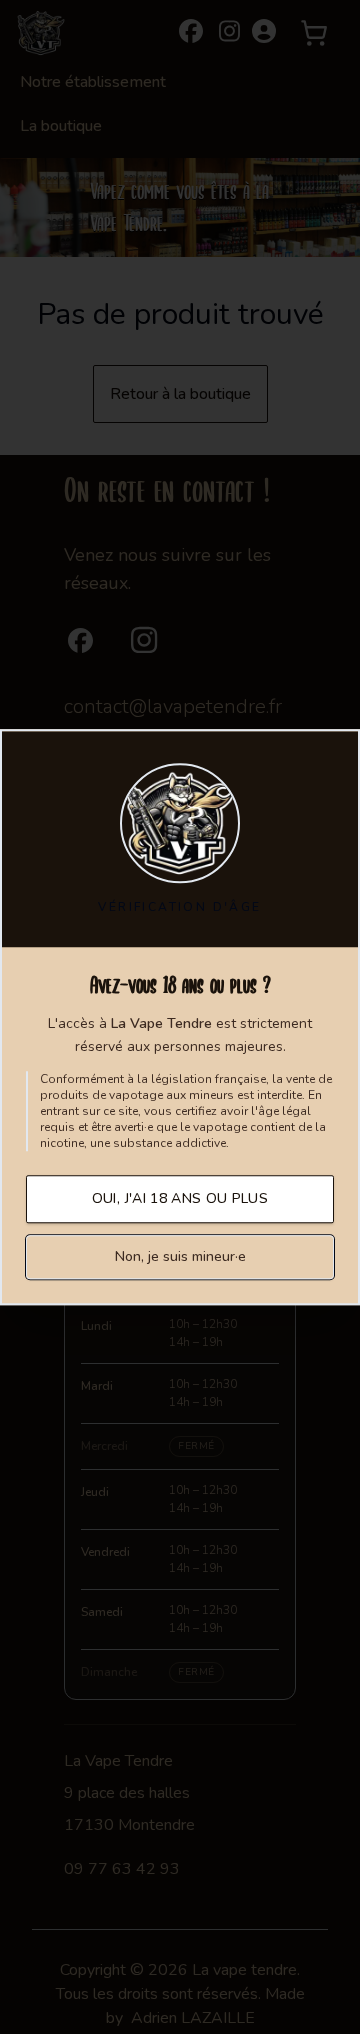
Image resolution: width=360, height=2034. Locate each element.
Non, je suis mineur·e (180, 1256)
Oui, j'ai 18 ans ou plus (180, 1198)
